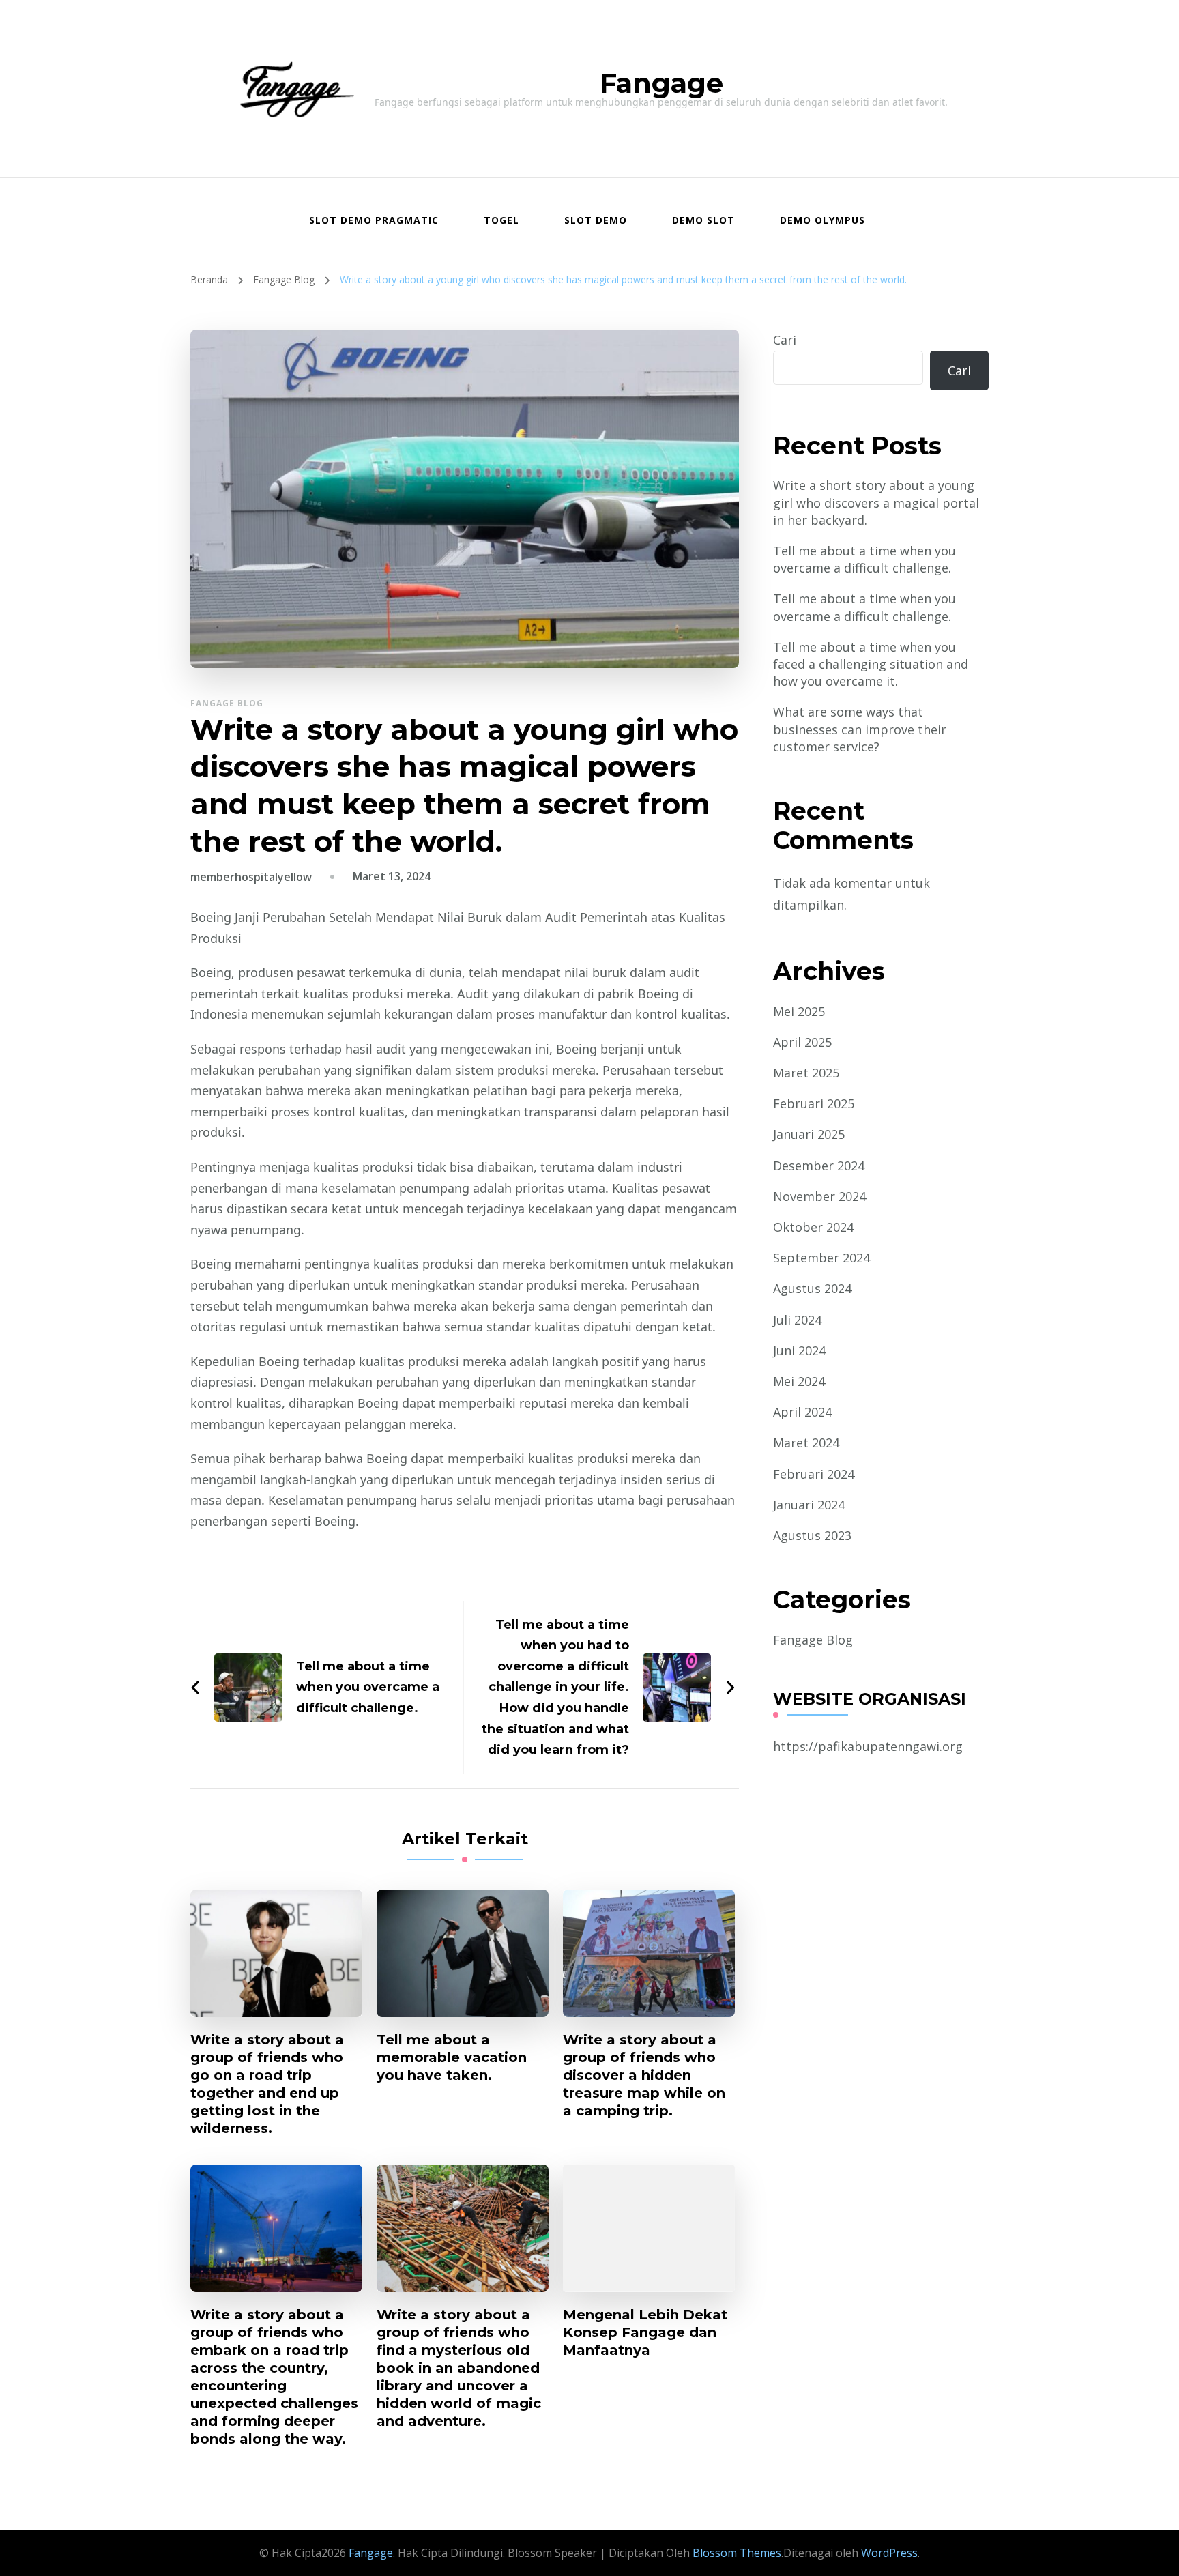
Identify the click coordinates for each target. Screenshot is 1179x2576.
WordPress (889, 2553)
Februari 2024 (814, 1474)
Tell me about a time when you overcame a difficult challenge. (864, 559)
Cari (785, 340)
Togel (501, 220)
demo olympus (823, 220)
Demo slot (703, 220)
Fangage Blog (227, 703)
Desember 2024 (819, 1166)
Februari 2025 (814, 1103)
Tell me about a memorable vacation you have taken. (452, 2057)
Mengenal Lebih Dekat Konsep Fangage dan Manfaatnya (645, 2332)
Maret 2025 (806, 1073)
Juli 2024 (797, 1320)
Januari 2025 (809, 1134)
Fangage (661, 83)
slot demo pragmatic (374, 220)
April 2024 (802, 1412)
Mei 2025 (799, 1011)
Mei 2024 (799, 1381)
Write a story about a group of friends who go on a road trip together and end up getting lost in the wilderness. (267, 2084)
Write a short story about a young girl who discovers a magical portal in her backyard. (876, 502)
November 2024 (819, 1196)
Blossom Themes (736, 2553)
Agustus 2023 (812, 1535)
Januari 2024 (809, 1505)
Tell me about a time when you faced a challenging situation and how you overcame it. (871, 664)
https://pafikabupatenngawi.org (868, 1746)
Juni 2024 (799, 1350)
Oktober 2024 (813, 1227)
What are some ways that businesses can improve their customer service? (860, 729)
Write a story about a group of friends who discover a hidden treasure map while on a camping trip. (644, 2075)
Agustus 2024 (812, 1288)
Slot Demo (596, 220)
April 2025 (802, 1042)
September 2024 (821, 1258)
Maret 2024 (806, 1443)
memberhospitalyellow (251, 877)
